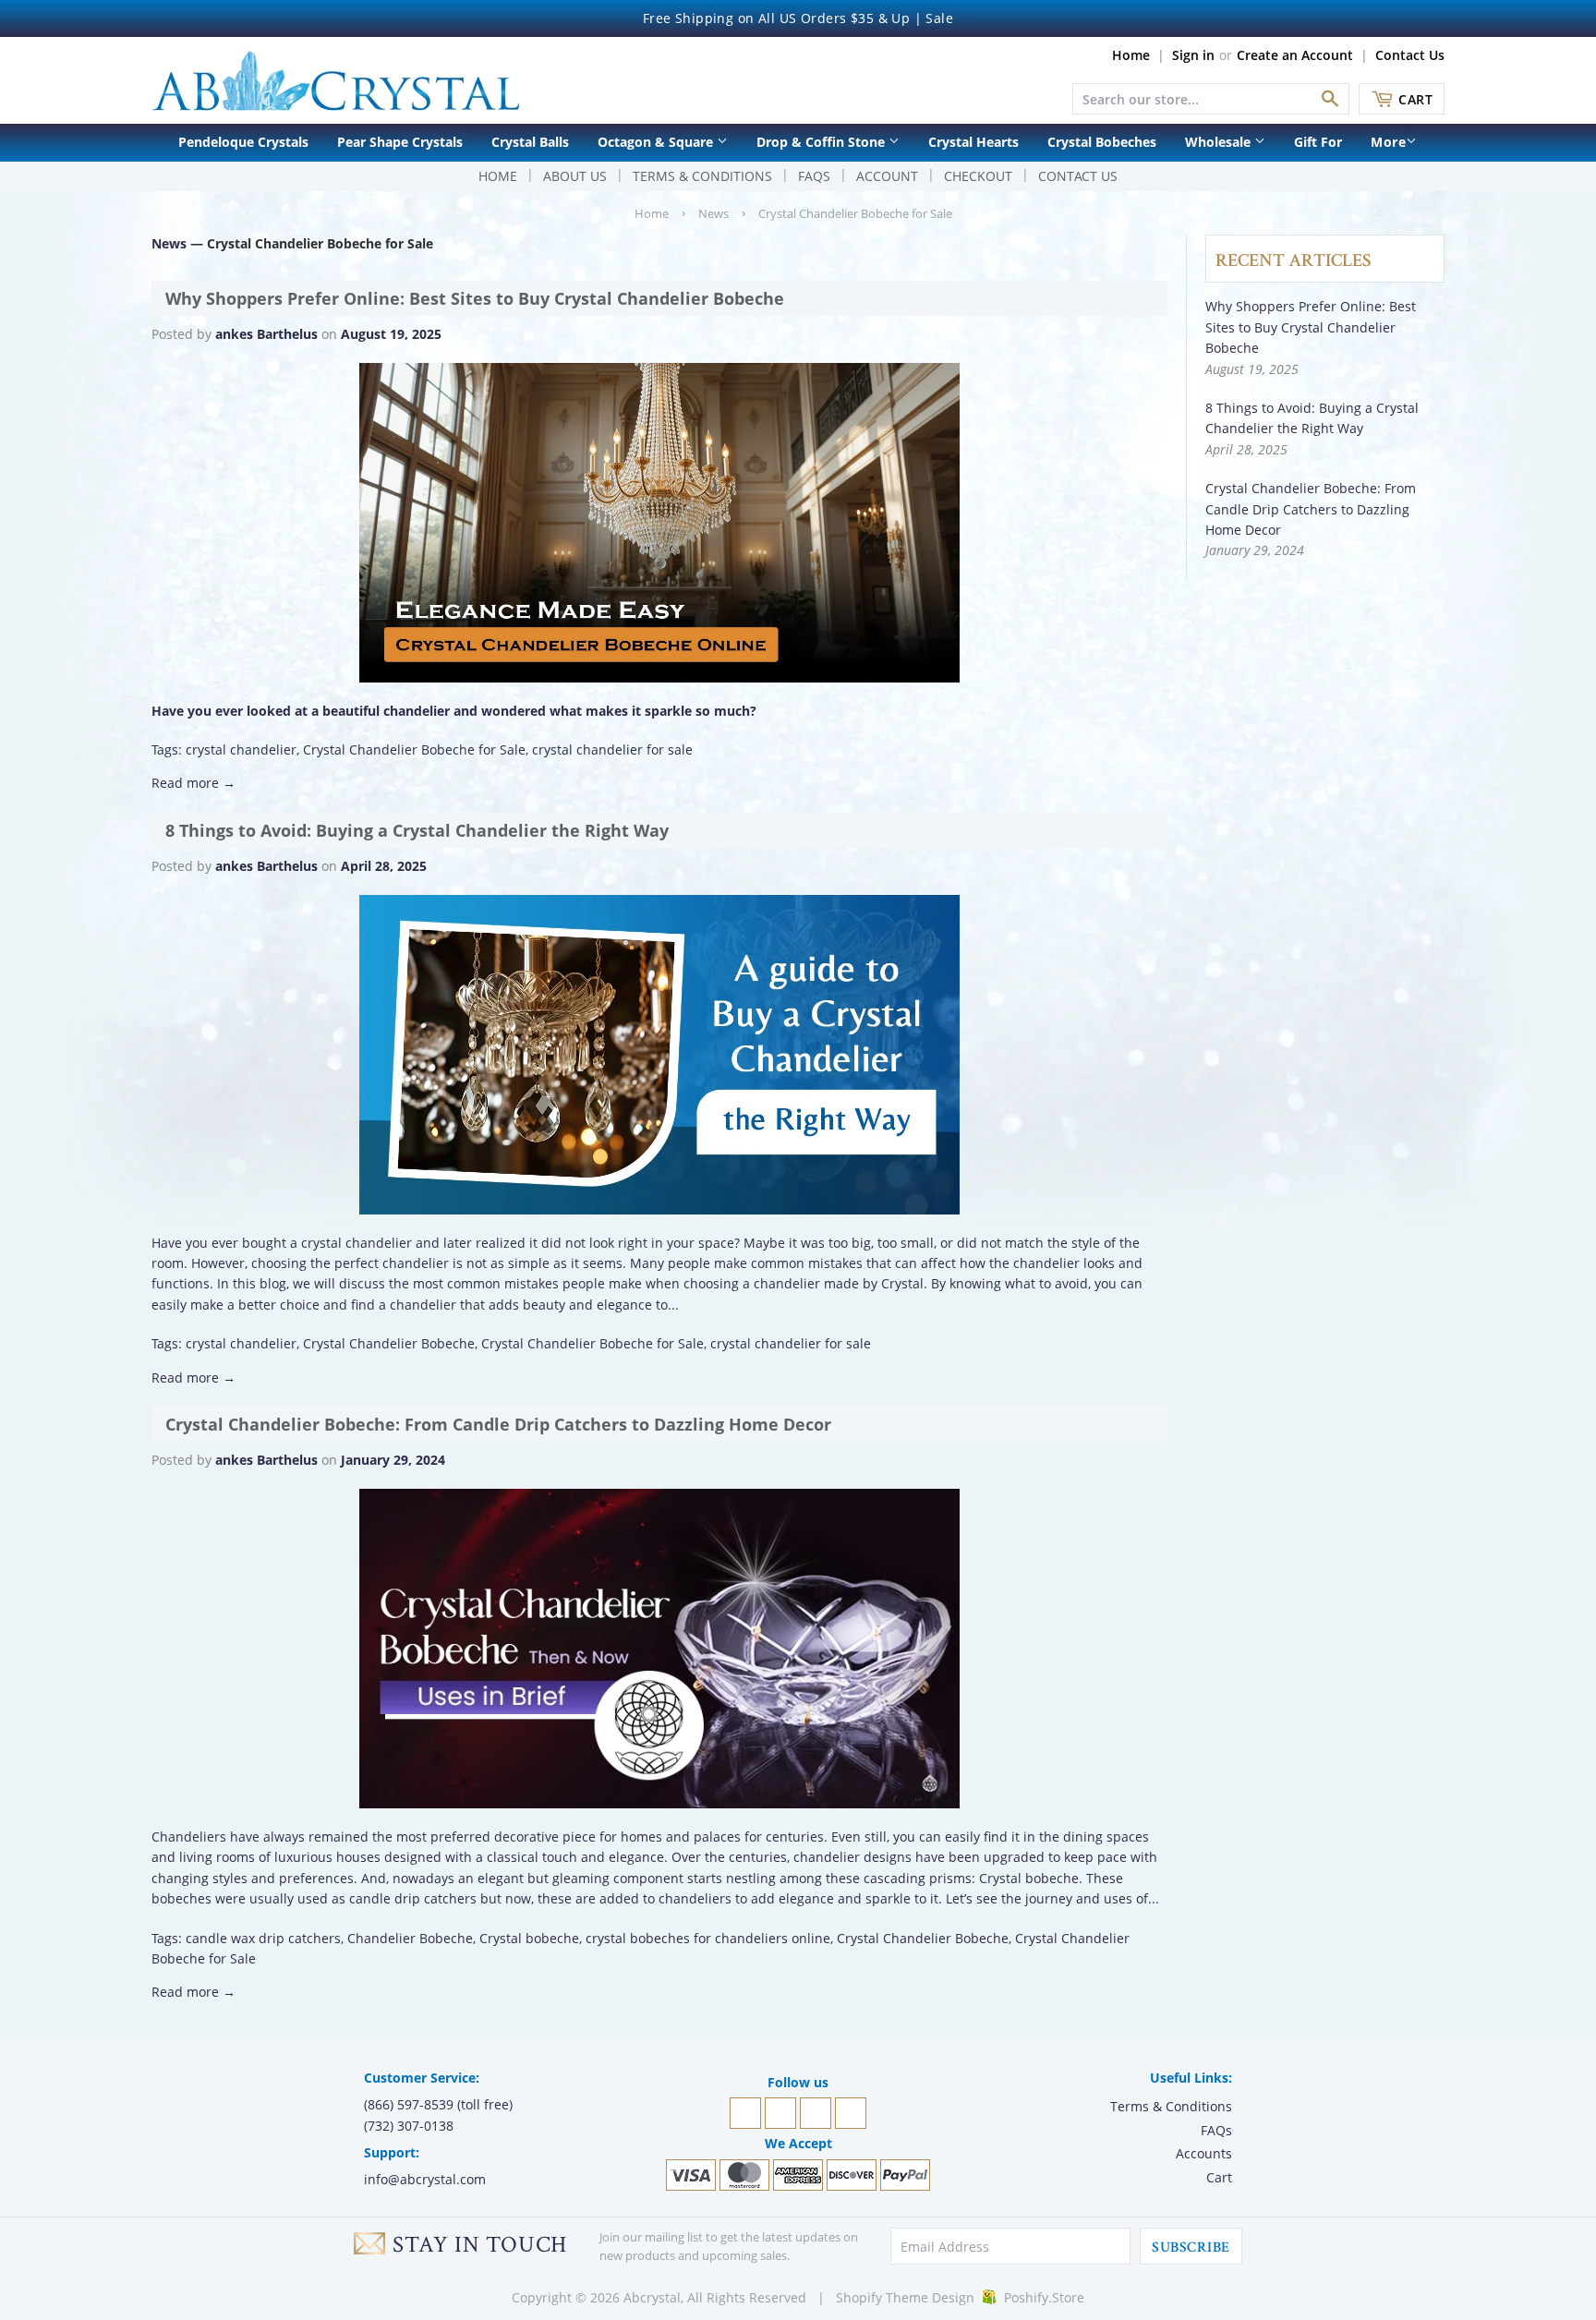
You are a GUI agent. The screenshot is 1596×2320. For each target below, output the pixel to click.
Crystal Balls (530, 142)
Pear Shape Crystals (400, 142)
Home (1131, 55)
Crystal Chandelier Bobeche (389, 1343)
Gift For (1318, 142)
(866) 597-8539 (409, 2104)
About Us (575, 176)
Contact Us (1410, 55)
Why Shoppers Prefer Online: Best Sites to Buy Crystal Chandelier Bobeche (475, 298)
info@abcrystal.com (425, 2179)
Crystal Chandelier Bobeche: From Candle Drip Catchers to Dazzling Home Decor (498, 1424)
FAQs (814, 176)
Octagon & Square (657, 142)
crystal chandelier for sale (612, 749)
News (713, 213)
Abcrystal (652, 2297)
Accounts (1204, 2153)
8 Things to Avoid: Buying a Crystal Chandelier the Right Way (417, 830)
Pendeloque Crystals (243, 142)
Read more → (193, 783)
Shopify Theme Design (905, 2297)
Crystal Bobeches (1102, 142)
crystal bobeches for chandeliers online (708, 1938)
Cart (1415, 99)
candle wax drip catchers (263, 1938)
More (1388, 142)
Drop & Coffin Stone (822, 142)
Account (887, 176)
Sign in (1193, 55)
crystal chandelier (241, 749)
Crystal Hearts (973, 142)
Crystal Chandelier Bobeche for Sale (414, 749)
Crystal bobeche (529, 1938)
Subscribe (1191, 2247)
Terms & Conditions (702, 176)
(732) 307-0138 (409, 2126)
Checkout (978, 176)
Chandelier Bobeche (410, 1938)
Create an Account (1295, 55)
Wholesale (1220, 142)
